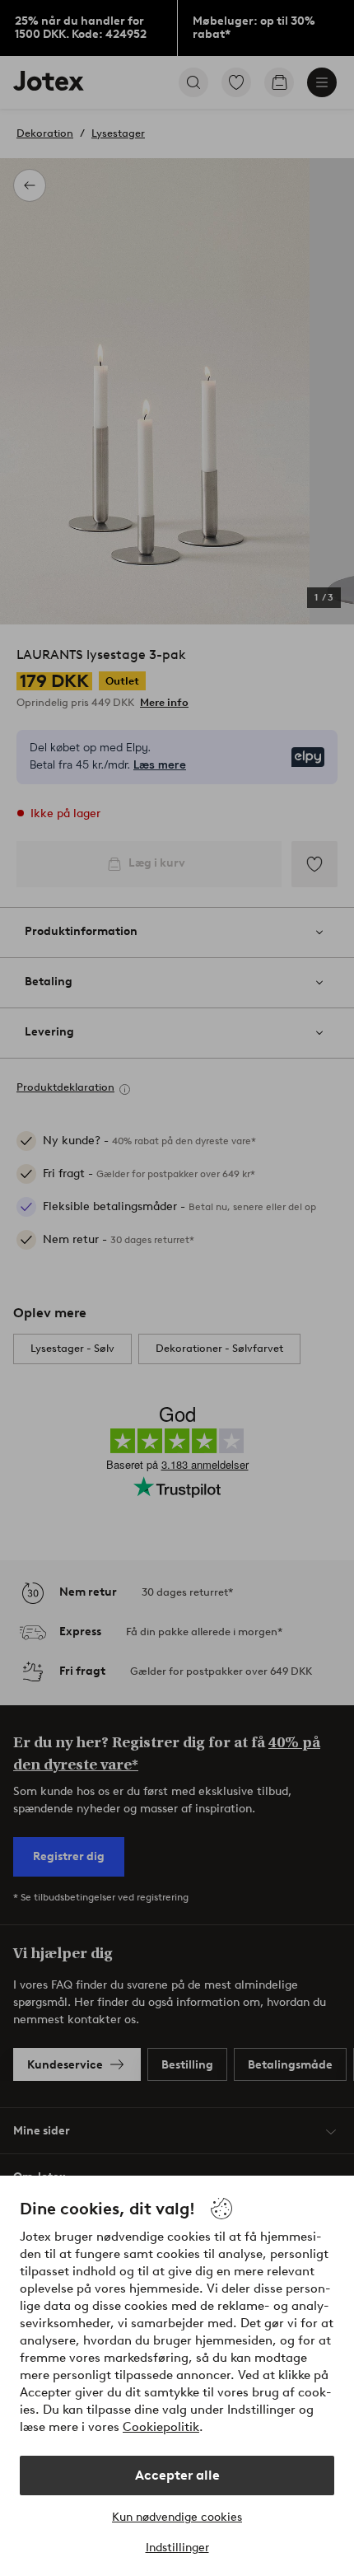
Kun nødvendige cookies (177, 2517)
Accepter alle (177, 2475)
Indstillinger (177, 2548)
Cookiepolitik (161, 2427)
